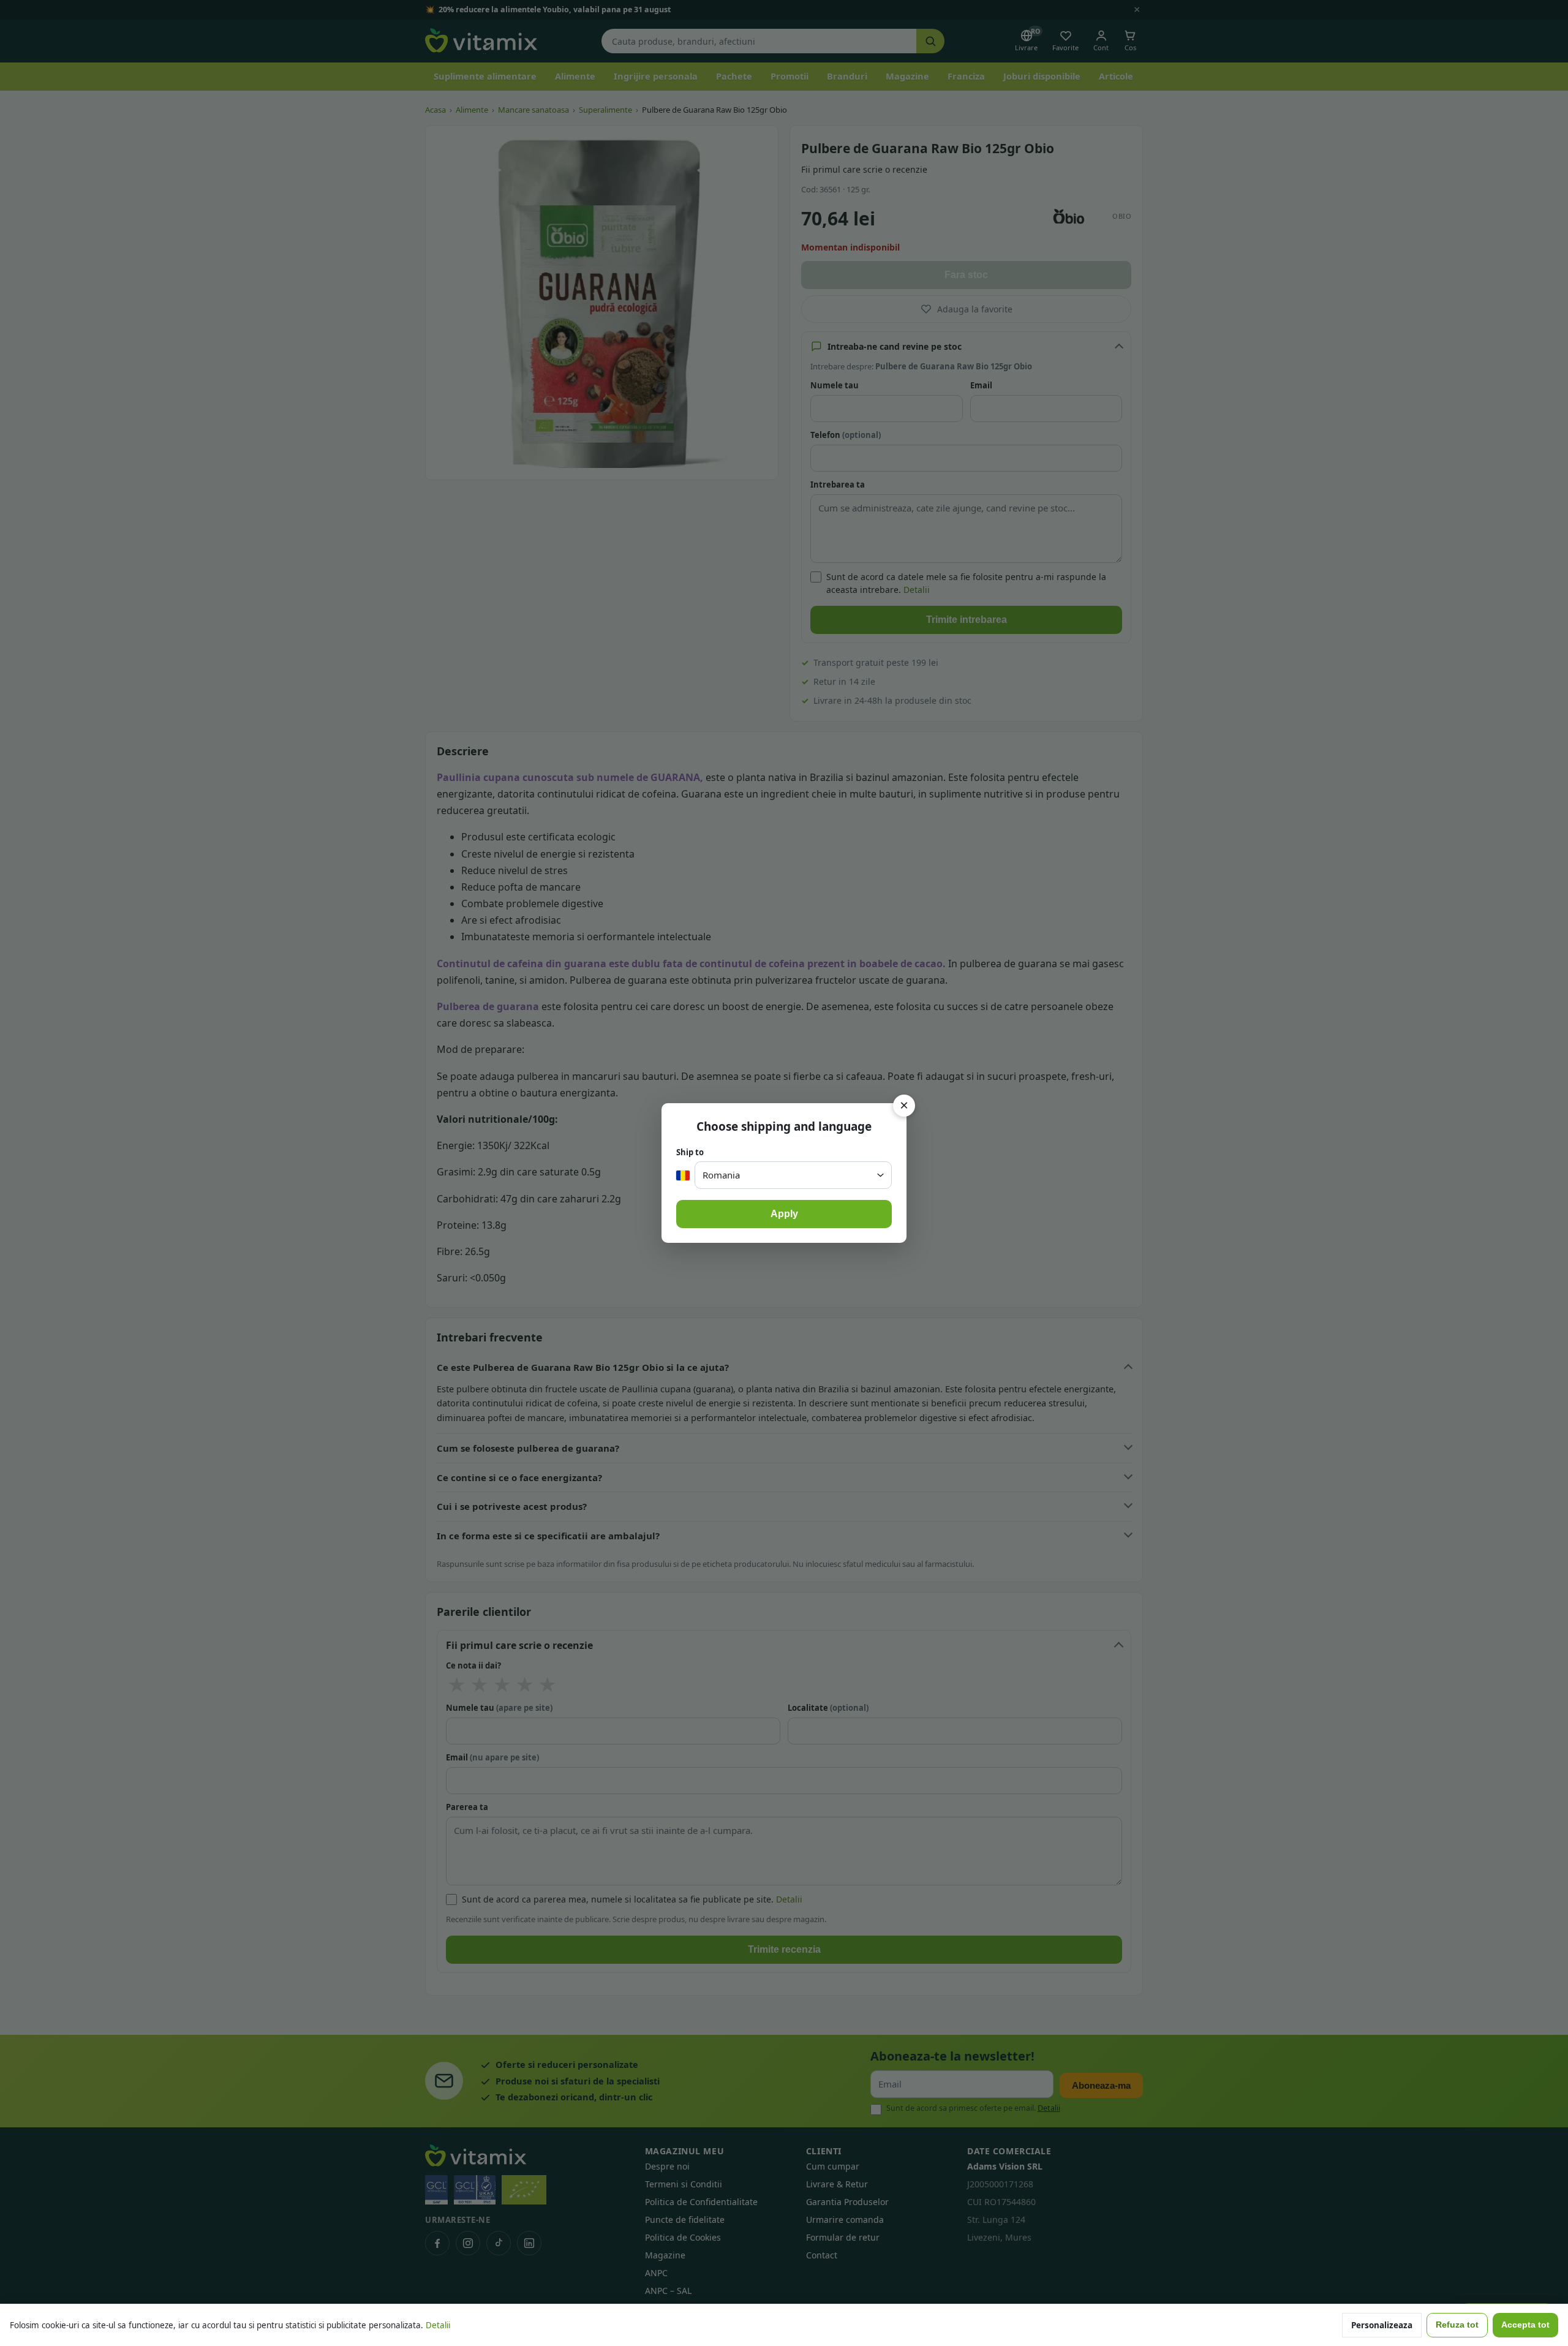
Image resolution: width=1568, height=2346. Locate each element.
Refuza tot (1457, 2325)
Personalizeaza (1382, 2325)
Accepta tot (1525, 2325)
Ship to (690, 1152)
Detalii (438, 2325)
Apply (784, 1214)
